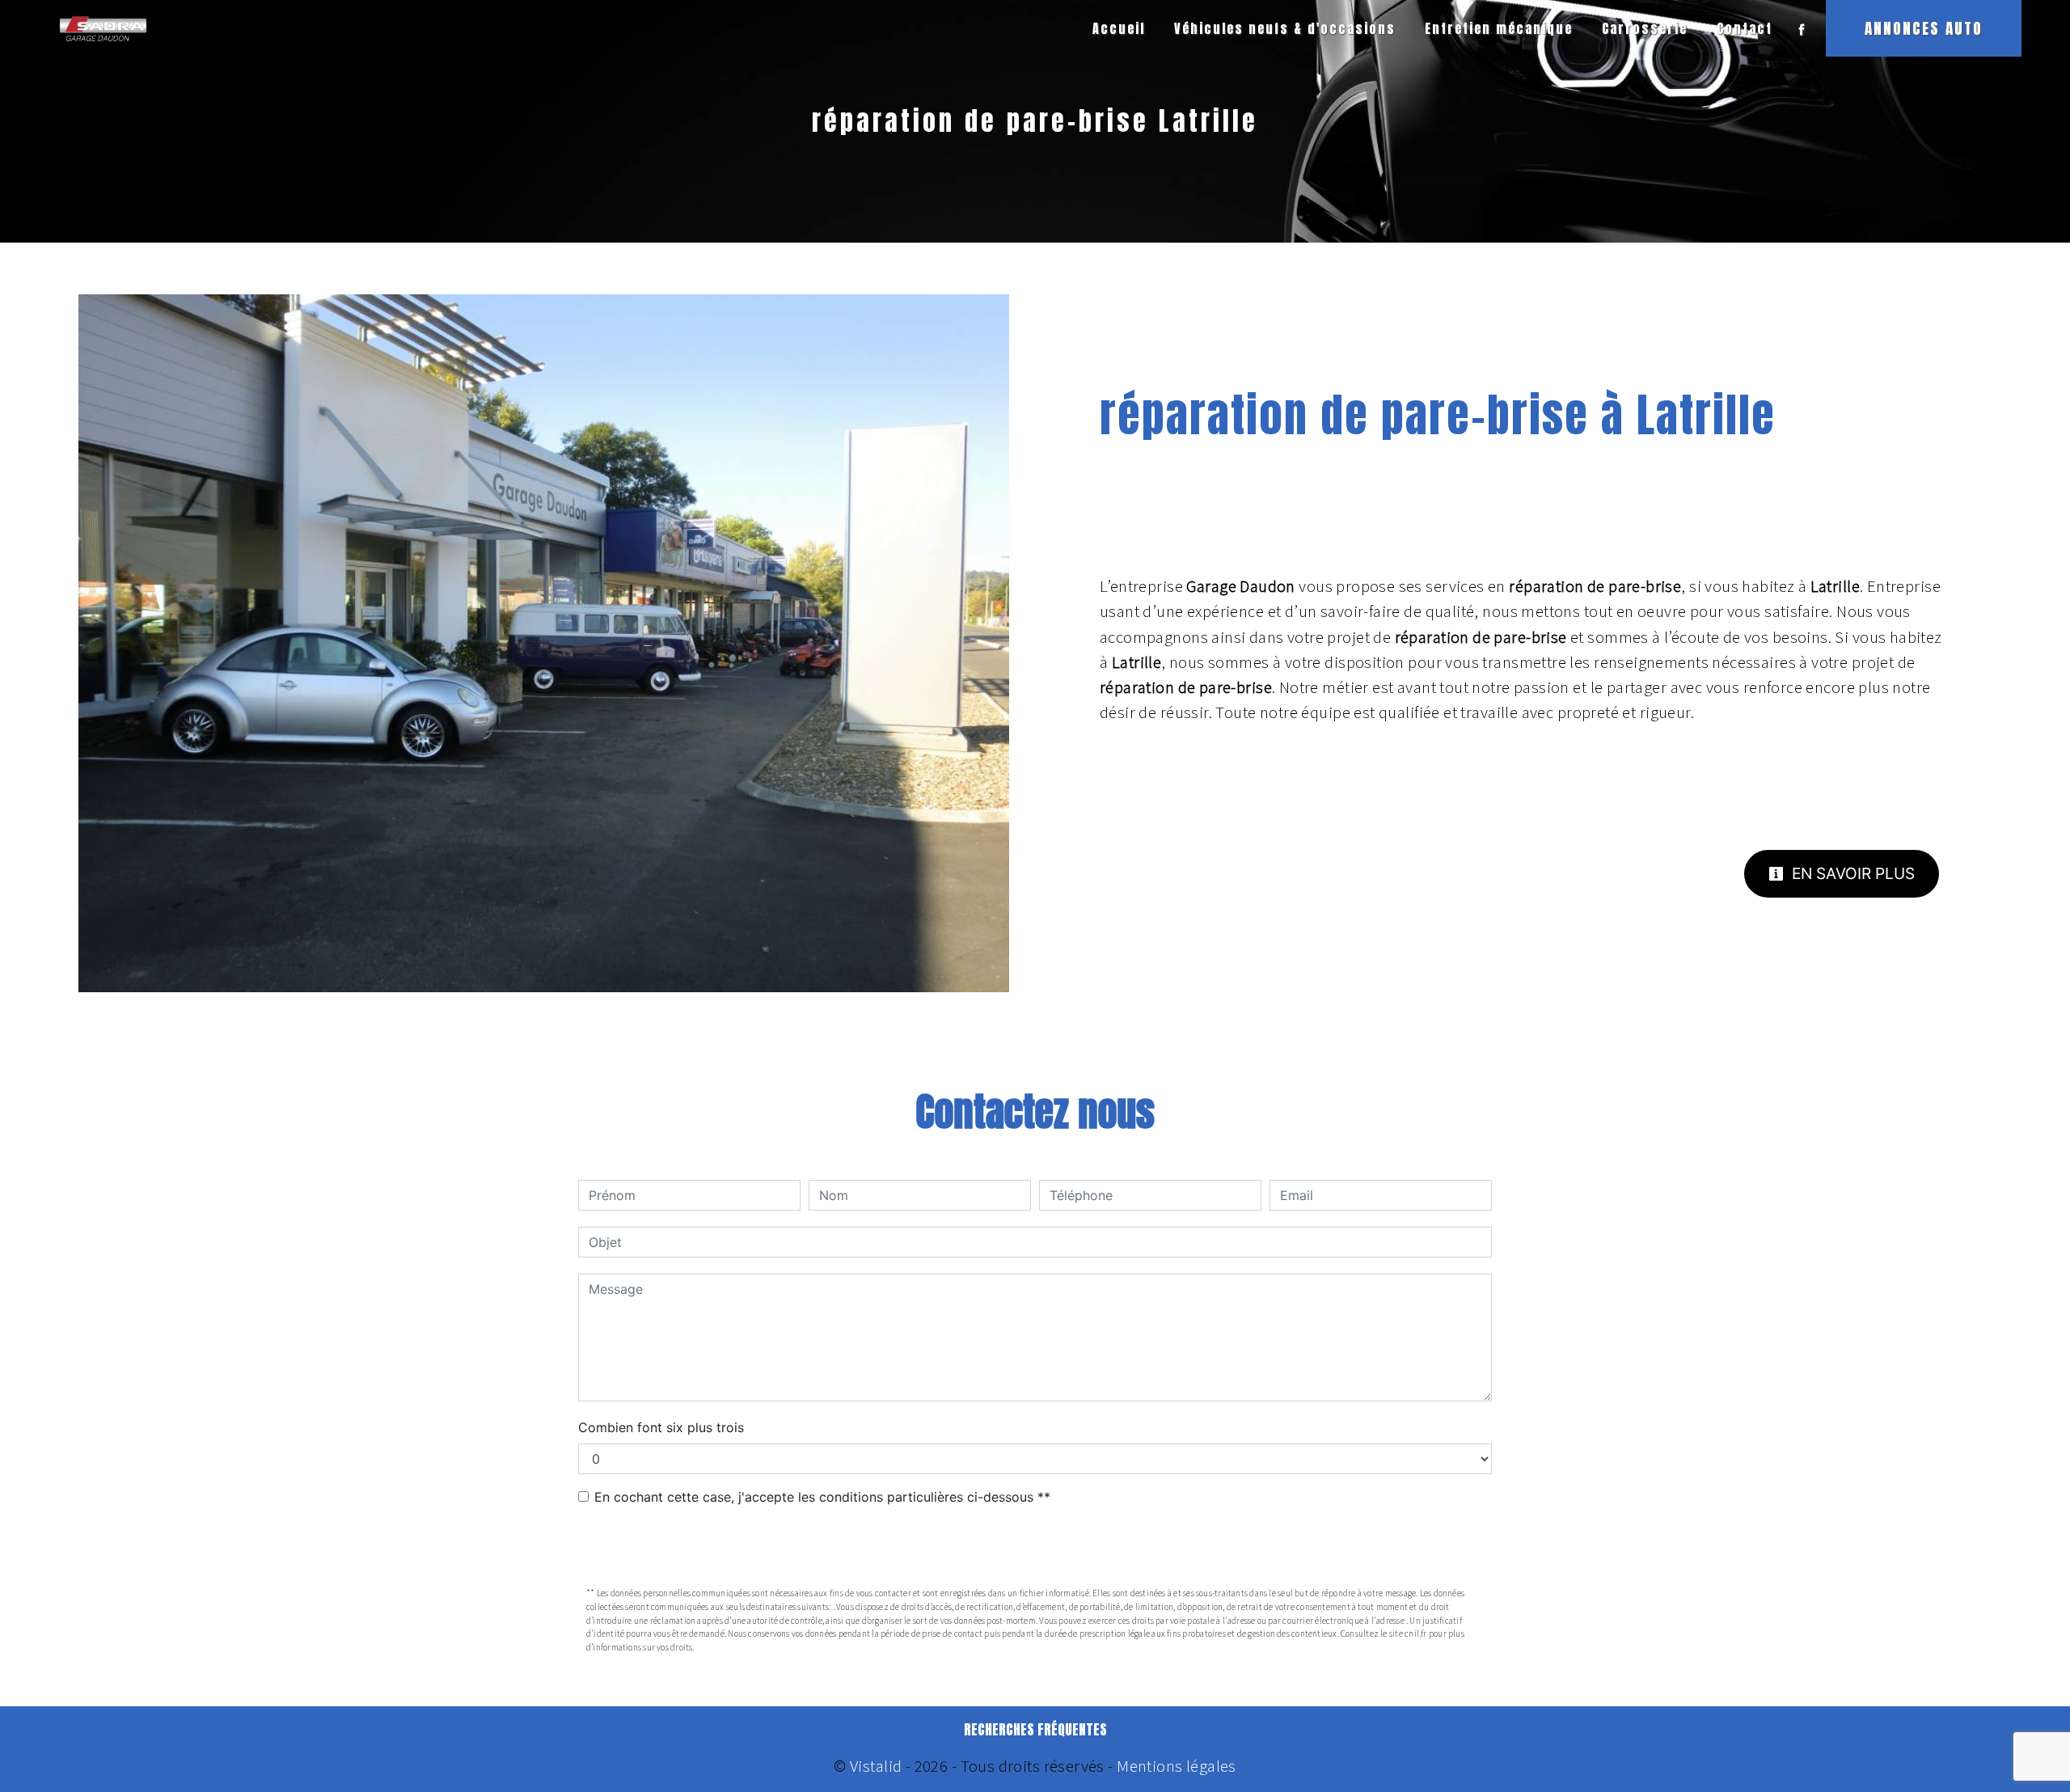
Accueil (1119, 28)
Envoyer (1035, 1548)
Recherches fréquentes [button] (1035, 1730)
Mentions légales (1175, 1766)
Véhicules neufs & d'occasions (1285, 28)
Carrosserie (1645, 28)
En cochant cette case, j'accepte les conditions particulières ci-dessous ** (822, 1497)
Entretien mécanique (1499, 28)
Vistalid (876, 1766)
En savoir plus (1851, 873)
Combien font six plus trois (661, 1427)
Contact (1745, 28)
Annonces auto (1924, 28)
